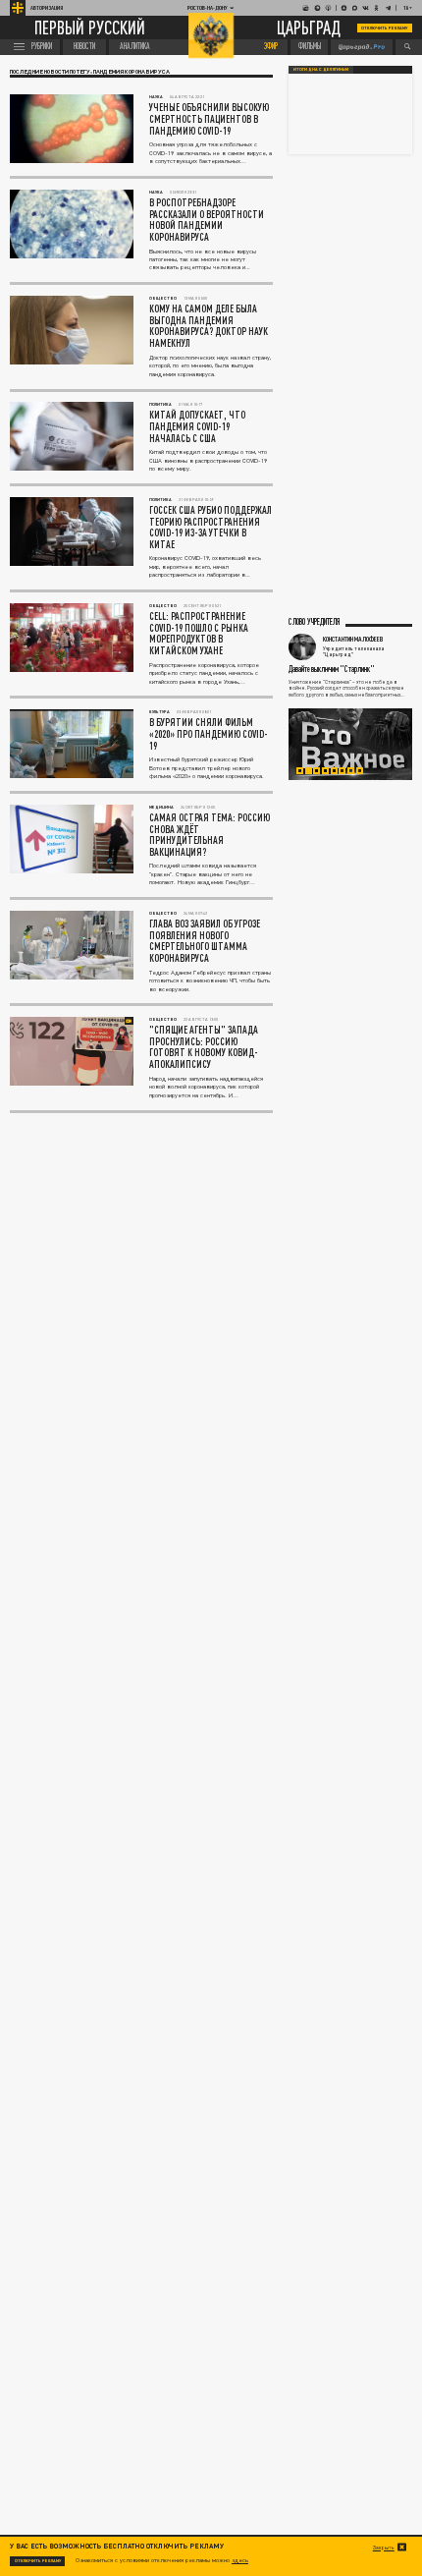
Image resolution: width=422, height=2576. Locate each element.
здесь (240, 2560)
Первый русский (90, 28)
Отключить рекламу (385, 28)
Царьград (309, 28)
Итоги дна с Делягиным (321, 69)
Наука (156, 97)
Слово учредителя (314, 622)
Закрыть (384, 2548)
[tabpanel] (350, 745)
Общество (163, 298)
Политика (160, 404)
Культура (159, 712)
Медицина (161, 807)
